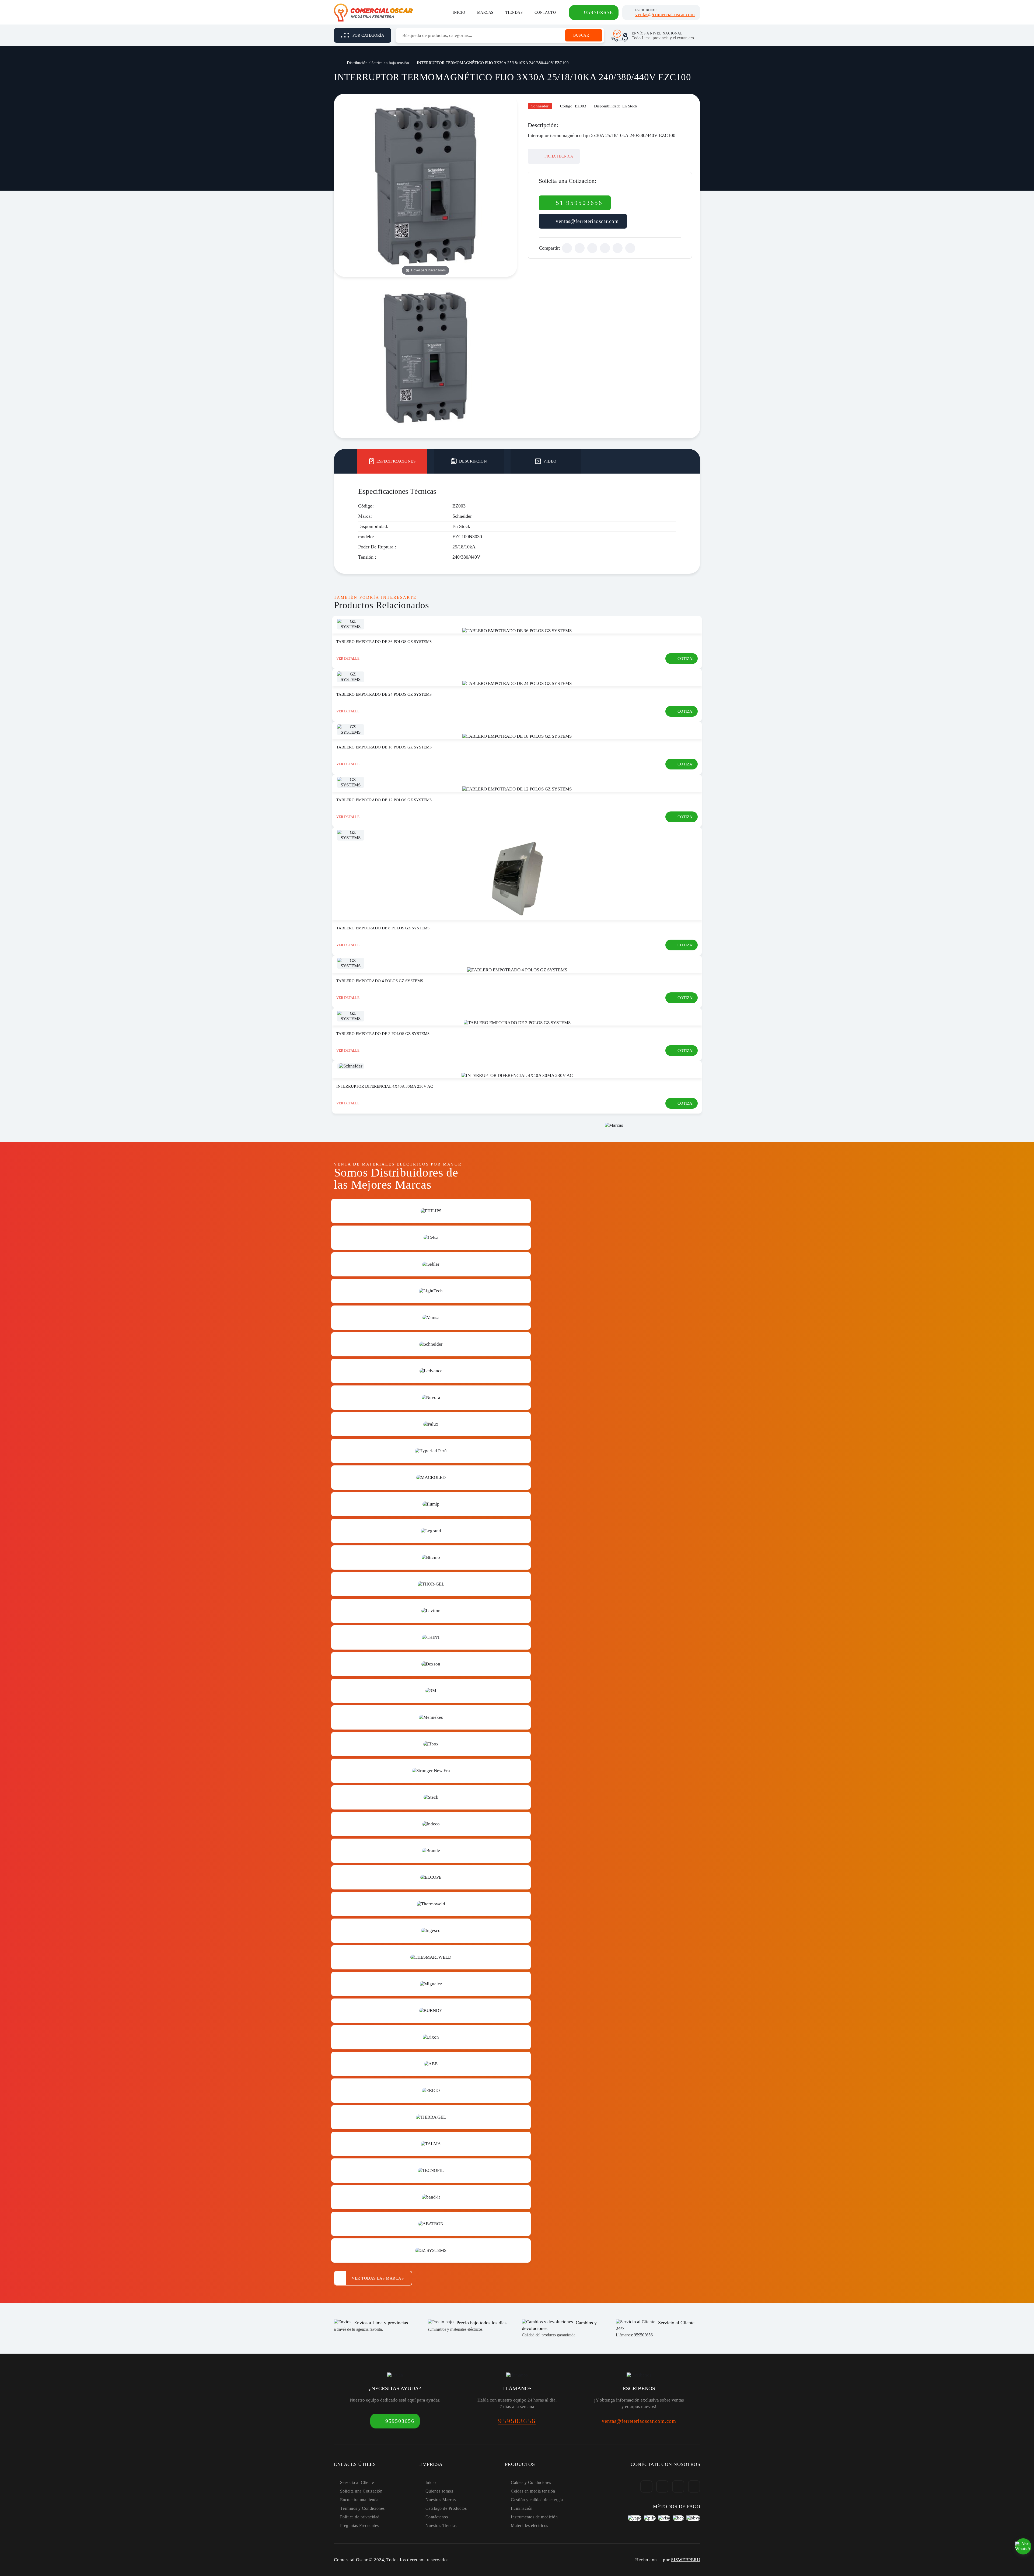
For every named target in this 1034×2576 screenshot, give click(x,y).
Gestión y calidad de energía (537, 2500)
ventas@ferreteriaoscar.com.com (639, 2421)
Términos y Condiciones (362, 2508)
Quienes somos (439, 2491)
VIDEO (550, 461)
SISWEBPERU (686, 2560)
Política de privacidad (360, 2517)
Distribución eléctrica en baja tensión (378, 63)
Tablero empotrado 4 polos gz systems (380, 981)
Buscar (581, 35)
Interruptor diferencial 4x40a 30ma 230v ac (385, 1086)
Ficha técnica (558, 156)
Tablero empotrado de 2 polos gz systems (383, 1034)
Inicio (459, 13)
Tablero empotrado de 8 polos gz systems (383, 928)
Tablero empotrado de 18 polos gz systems (384, 747)
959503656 (599, 12)
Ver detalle (348, 658)
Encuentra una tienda (359, 2500)
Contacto (545, 13)
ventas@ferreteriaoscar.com (587, 221)
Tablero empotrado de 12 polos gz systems (384, 800)
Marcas (485, 13)
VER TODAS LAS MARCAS (378, 2278)
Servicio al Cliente (357, 2482)
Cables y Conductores (531, 2482)
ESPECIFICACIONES (396, 461)
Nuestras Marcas (441, 2500)
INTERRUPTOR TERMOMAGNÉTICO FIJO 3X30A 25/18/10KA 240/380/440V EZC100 (493, 63)
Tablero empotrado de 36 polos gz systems (384, 642)
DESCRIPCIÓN (473, 461)
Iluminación (522, 2508)
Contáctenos (437, 2517)
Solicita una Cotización (361, 2491)
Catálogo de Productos (446, 2508)
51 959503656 (579, 203)
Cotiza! (686, 659)
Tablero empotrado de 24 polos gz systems (384, 694)
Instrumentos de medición (534, 2517)
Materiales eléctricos (530, 2526)
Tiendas (514, 13)
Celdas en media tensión (533, 2491)
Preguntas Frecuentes (359, 2526)
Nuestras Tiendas (441, 2526)
